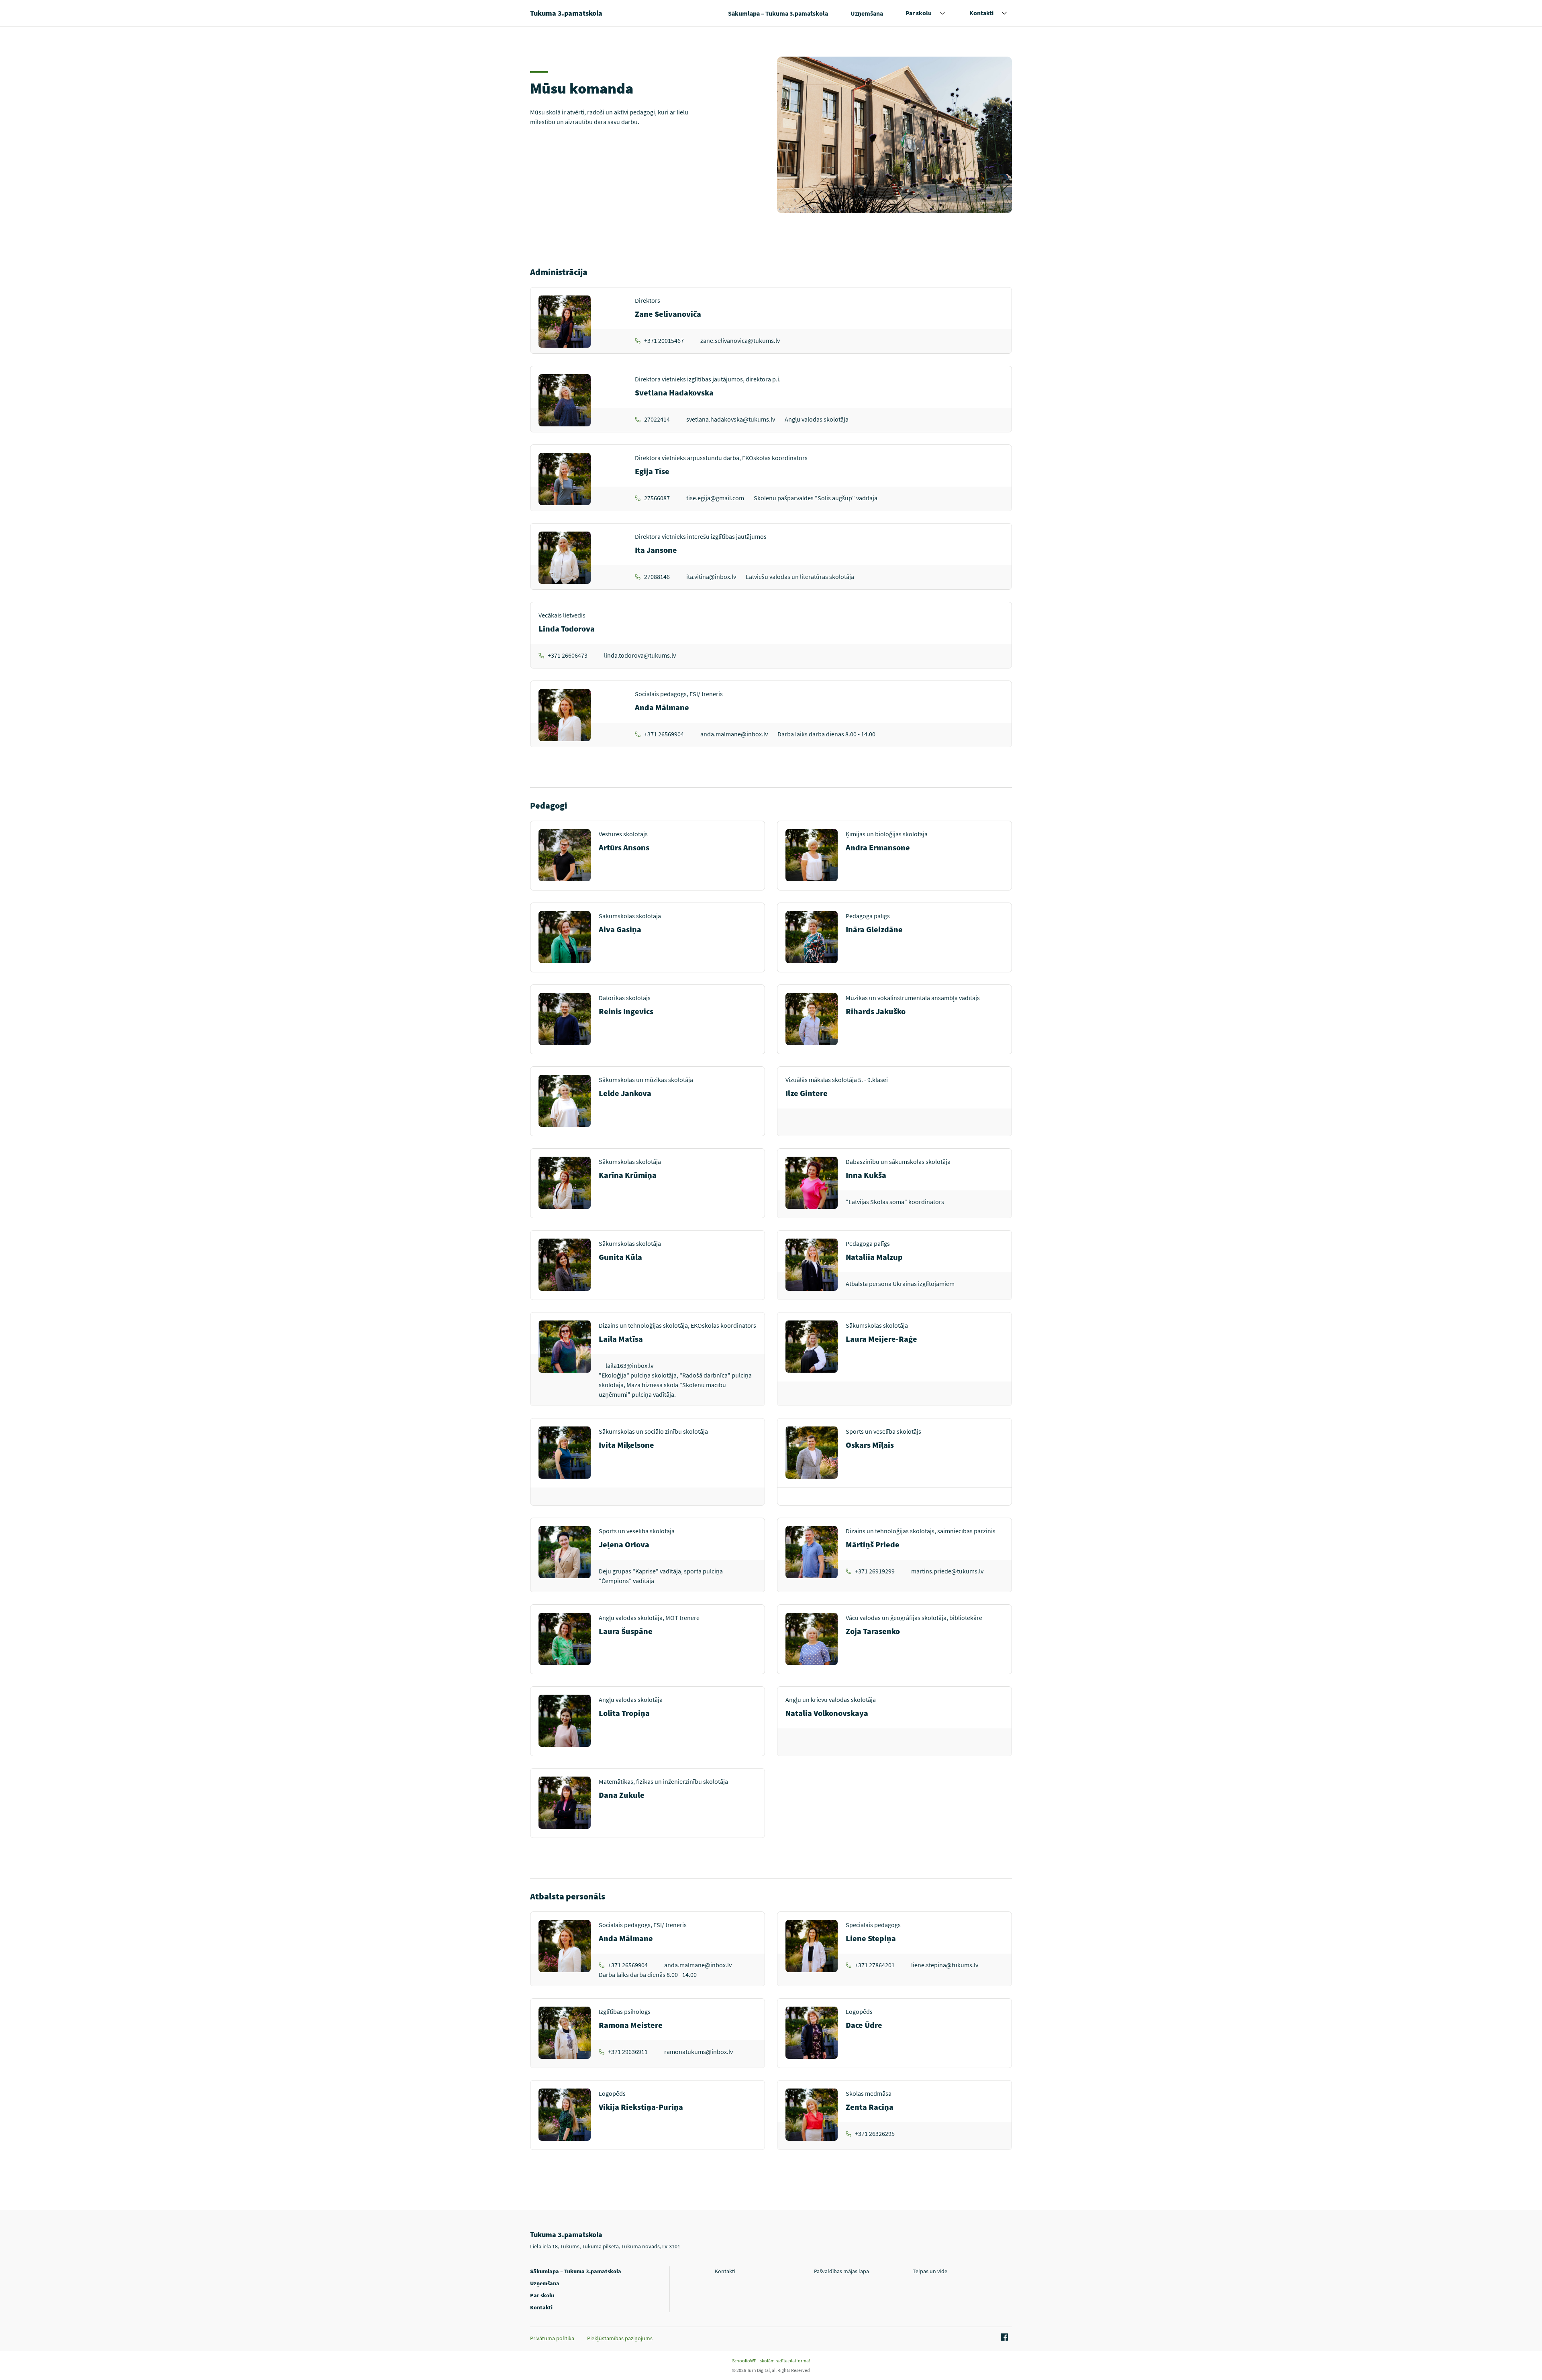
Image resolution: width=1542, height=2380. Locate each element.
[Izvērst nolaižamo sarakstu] (942, 13)
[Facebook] (1003, 2337)
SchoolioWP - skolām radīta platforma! (771, 2361)
